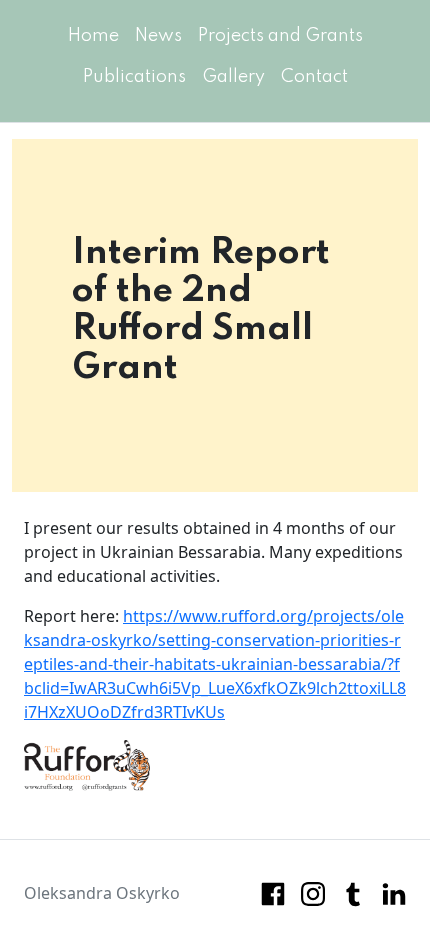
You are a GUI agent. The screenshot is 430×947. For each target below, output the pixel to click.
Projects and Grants (280, 36)
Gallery (233, 77)
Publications (134, 77)
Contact (314, 77)
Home (93, 36)
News (158, 36)
